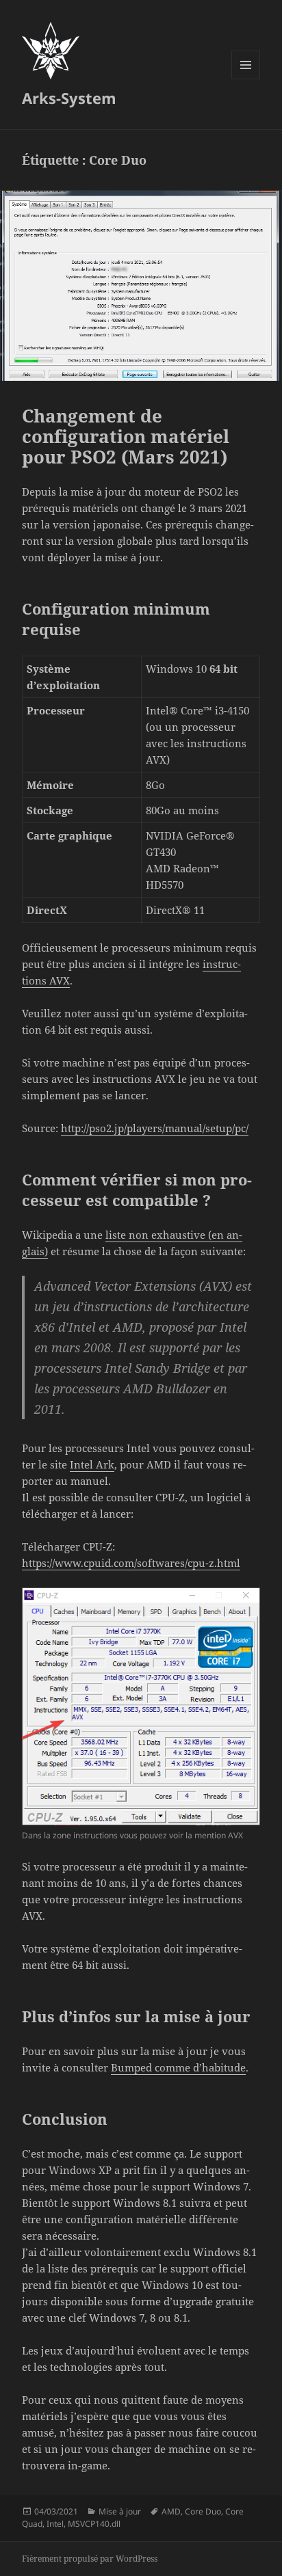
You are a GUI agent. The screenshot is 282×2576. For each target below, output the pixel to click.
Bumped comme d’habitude (178, 2067)
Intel (55, 2524)
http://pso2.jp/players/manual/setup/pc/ (155, 1128)
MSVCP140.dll (94, 2524)
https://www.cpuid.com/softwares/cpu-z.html (131, 1563)
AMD (171, 2511)
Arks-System (69, 98)
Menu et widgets (246, 79)
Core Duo (203, 2511)
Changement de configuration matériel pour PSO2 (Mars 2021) (126, 436)
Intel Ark (92, 1464)
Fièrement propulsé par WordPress (90, 2559)
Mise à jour (120, 2511)
